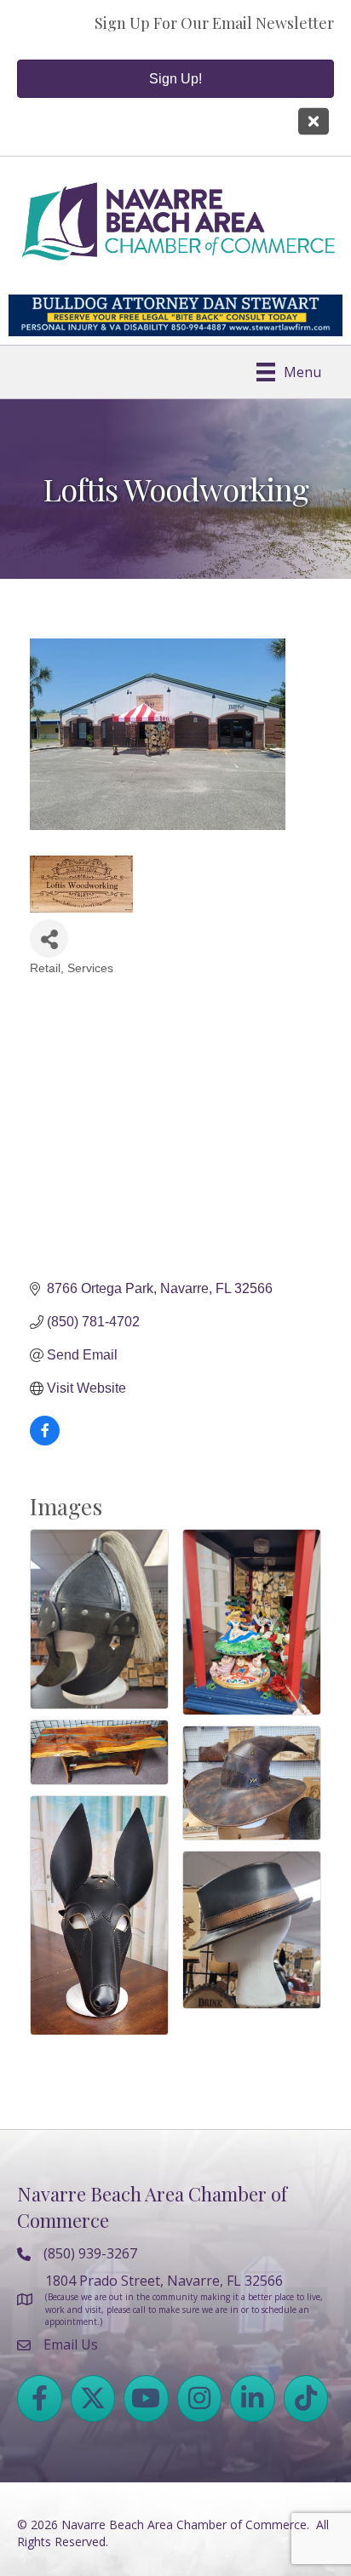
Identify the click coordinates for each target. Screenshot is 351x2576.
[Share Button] (49, 939)
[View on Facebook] (45, 1441)
